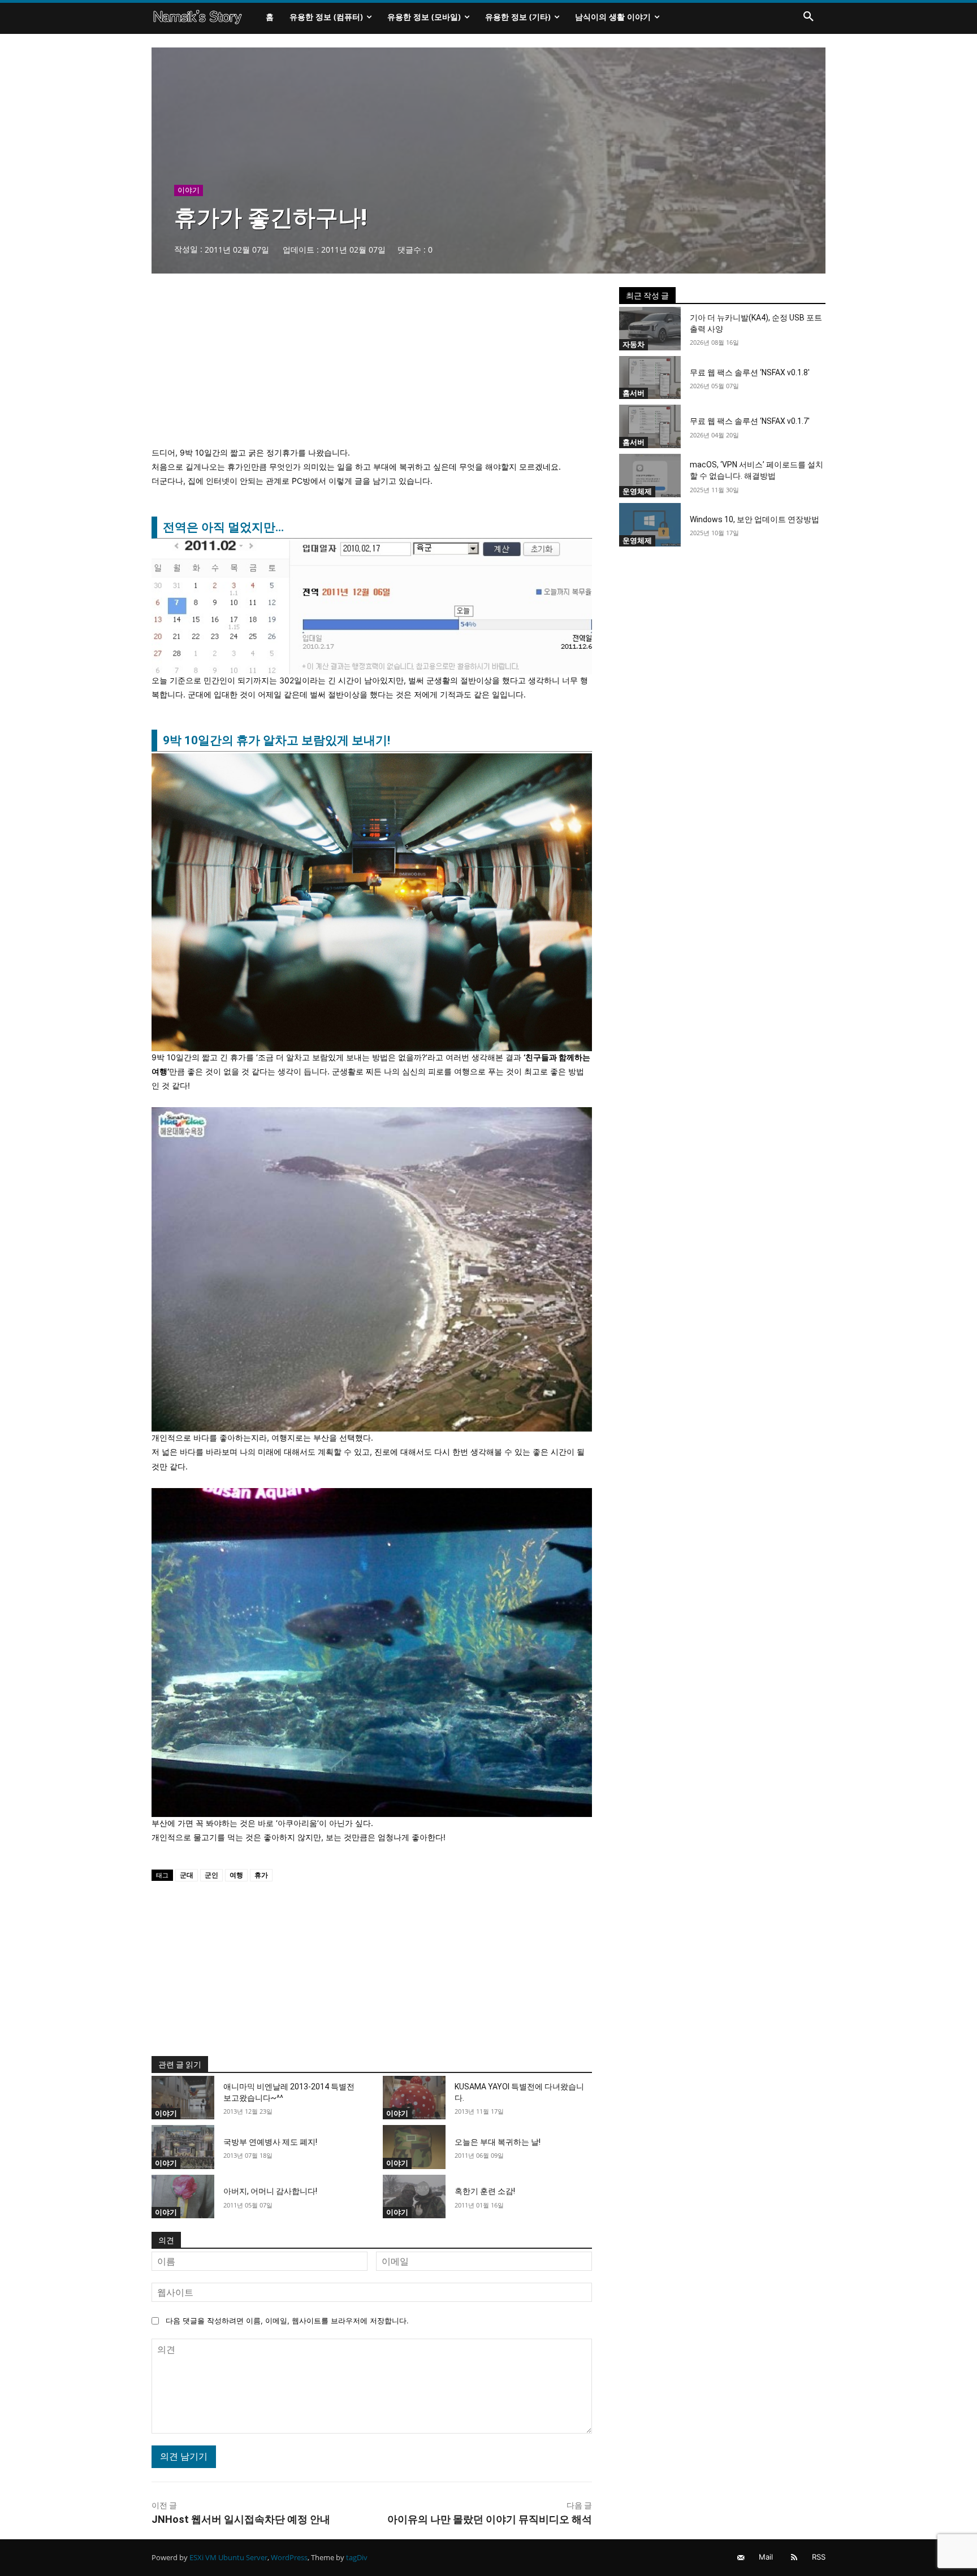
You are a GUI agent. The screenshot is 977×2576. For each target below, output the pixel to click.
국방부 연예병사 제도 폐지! (270, 2142)
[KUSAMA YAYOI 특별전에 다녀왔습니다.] (414, 2098)
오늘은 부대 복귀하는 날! (498, 2142)
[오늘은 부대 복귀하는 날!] (414, 2147)
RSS (819, 2557)
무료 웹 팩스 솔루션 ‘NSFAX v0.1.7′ (750, 421)
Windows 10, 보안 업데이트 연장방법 (755, 519)
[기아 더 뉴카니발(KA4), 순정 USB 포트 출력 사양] (650, 329)
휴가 (261, 1875)
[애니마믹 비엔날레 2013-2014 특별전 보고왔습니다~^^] (183, 2098)
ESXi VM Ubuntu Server (228, 2557)
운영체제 (637, 491)
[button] (809, 17)
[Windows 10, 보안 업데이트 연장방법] (650, 525)
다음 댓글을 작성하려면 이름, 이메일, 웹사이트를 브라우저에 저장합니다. (287, 2321)
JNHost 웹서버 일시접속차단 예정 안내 (241, 2519)
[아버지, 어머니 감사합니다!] (183, 2197)
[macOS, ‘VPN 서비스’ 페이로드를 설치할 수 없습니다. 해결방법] (650, 476)
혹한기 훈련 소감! (485, 2191)
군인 (211, 1875)
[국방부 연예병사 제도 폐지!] (183, 2147)
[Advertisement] (372, 366)
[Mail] (741, 2558)
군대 (187, 1875)
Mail (766, 2557)
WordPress (289, 2557)
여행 (236, 1875)
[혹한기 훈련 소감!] (414, 2197)
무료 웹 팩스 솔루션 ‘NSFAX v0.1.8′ (750, 372)
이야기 (189, 190)
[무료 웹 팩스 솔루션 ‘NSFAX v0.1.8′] (650, 378)
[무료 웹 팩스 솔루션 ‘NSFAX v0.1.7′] (650, 426)
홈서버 (634, 393)
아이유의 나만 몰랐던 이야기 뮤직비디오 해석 (490, 2519)
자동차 (634, 344)
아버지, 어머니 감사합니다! (270, 2191)
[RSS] (794, 2558)
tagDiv (357, 2557)
